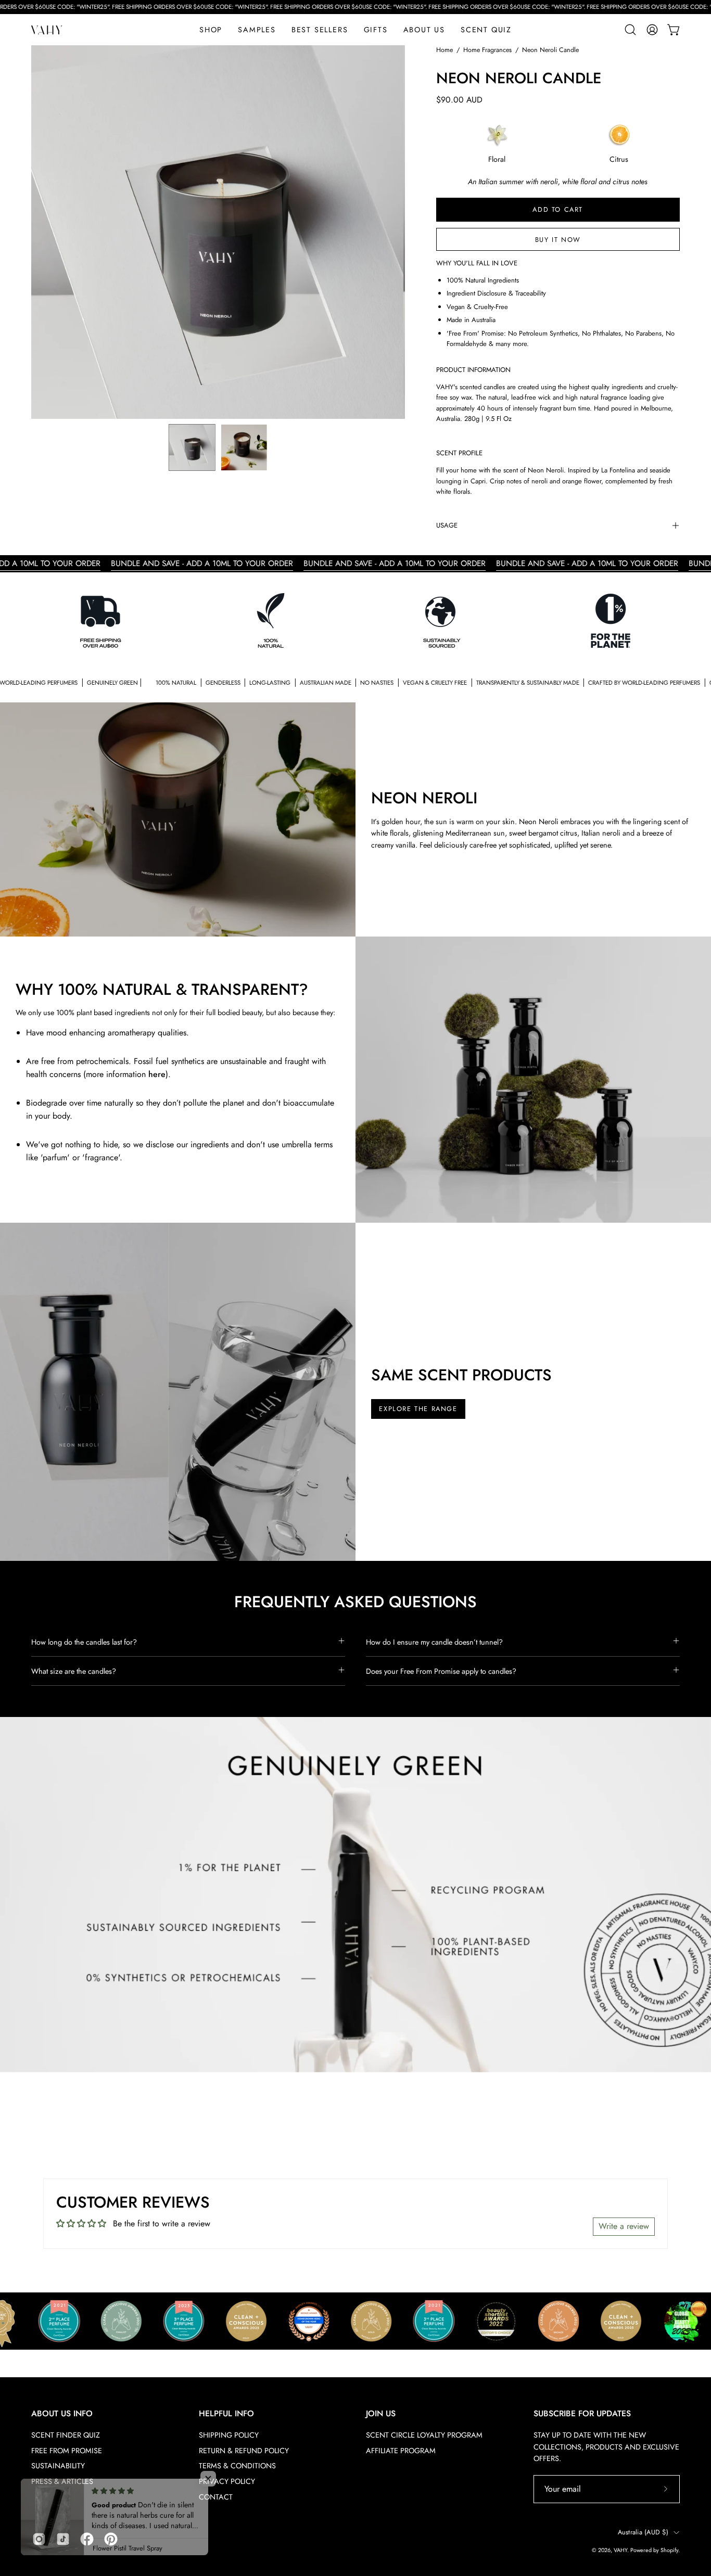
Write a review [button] (624, 2226)
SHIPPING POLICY (229, 2435)
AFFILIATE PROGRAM (401, 2451)
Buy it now (558, 240)
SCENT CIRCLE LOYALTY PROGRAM (424, 2435)
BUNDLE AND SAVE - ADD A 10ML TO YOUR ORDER (134, 563)
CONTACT (216, 2497)
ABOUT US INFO (62, 2414)
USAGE (447, 525)
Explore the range (418, 1409)
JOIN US (381, 2414)
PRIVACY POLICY (227, 2481)
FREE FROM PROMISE (67, 2451)
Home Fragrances (487, 50)
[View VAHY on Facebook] (87, 2539)
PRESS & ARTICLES (62, 2481)
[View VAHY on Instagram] (39, 2539)
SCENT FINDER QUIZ (66, 2435)
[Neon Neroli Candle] (192, 447)
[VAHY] (47, 30)
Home (445, 50)
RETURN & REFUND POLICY (244, 2451)
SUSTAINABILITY (58, 2466)
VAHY (620, 2550)
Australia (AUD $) (643, 2532)
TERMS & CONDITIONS (237, 2466)
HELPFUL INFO (226, 2414)
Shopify (669, 2550)
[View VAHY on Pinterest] (111, 2539)
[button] (376, 30)
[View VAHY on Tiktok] (63, 2539)
